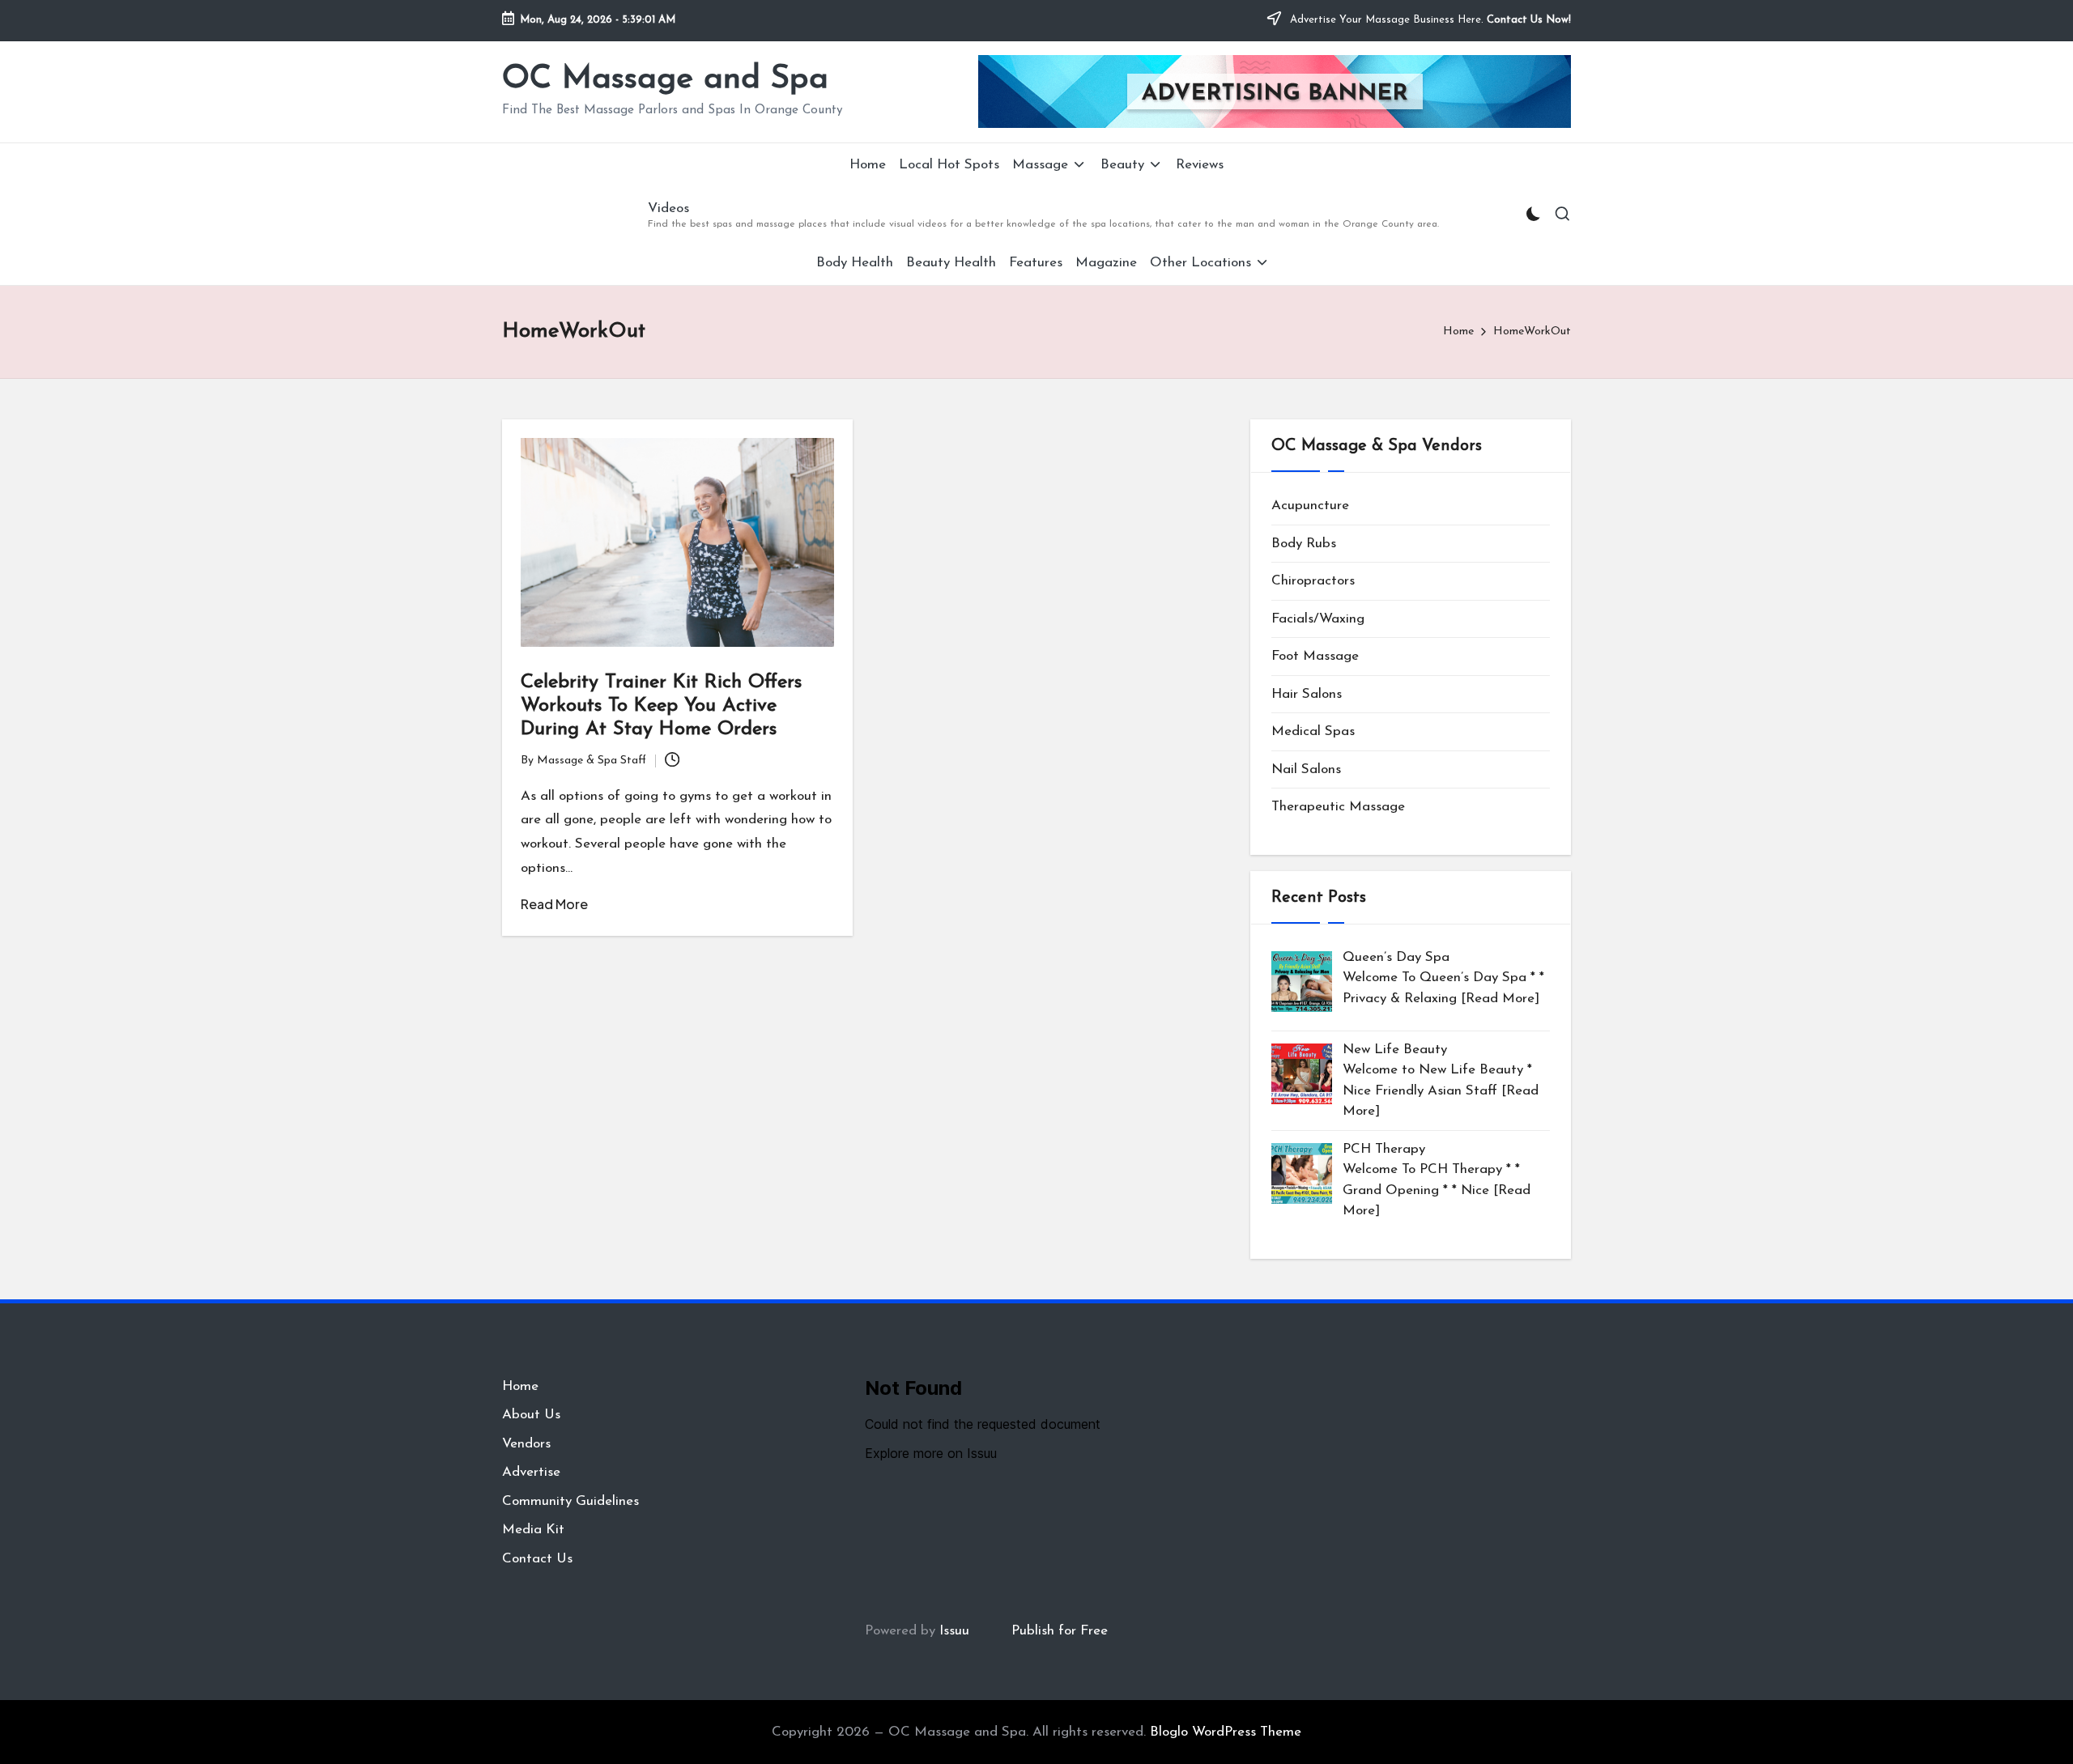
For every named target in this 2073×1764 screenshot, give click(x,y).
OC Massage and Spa (665, 79)
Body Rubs (1304, 544)
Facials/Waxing (1318, 619)
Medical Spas (1313, 731)
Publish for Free (1060, 1631)
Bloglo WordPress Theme (1226, 1732)
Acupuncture (1310, 506)
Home (520, 1386)
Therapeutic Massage (1338, 807)
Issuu (954, 1631)
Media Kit (533, 1530)
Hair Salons (1307, 694)
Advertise (531, 1472)
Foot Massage (1315, 656)
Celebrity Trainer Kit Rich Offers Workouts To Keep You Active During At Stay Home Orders (661, 706)
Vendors (526, 1444)
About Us (531, 1415)
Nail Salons (1306, 769)
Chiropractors (1313, 581)
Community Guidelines (570, 1501)
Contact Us (537, 1559)
